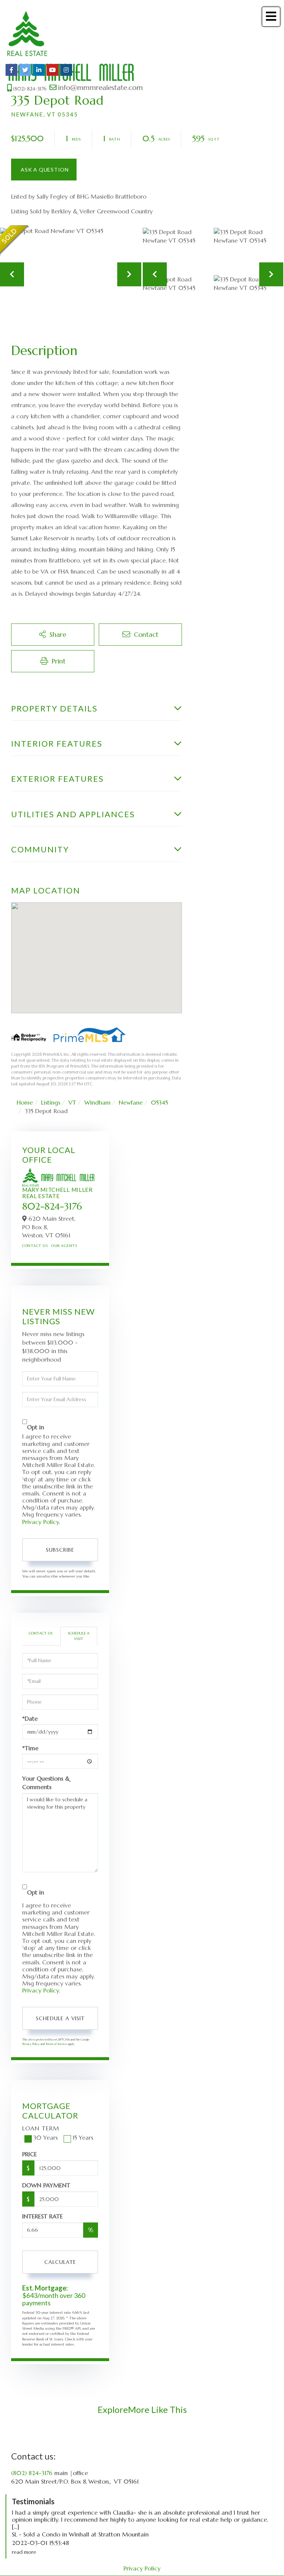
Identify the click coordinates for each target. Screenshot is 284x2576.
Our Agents (64, 1246)
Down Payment (46, 2185)
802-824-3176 (52, 1206)
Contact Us (35, 1246)
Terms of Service (56, 2044)
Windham (97, 1102)
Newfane (131, 1102)
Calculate (60, 2262)
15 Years (83, 2137)
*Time (30, 1748)
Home (25, 1102)
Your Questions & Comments (46, 1783)
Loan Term (41, 2128)
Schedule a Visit (79, 1636)
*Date (30, 1719)
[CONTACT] (44, 170)
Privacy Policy (40, 1522)
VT (72, 1102)
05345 (159, 1102)
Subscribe (60, 1550)
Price (30, 2154)
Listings (51, 1102)
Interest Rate (43, 2216)
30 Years (45, 2137)
